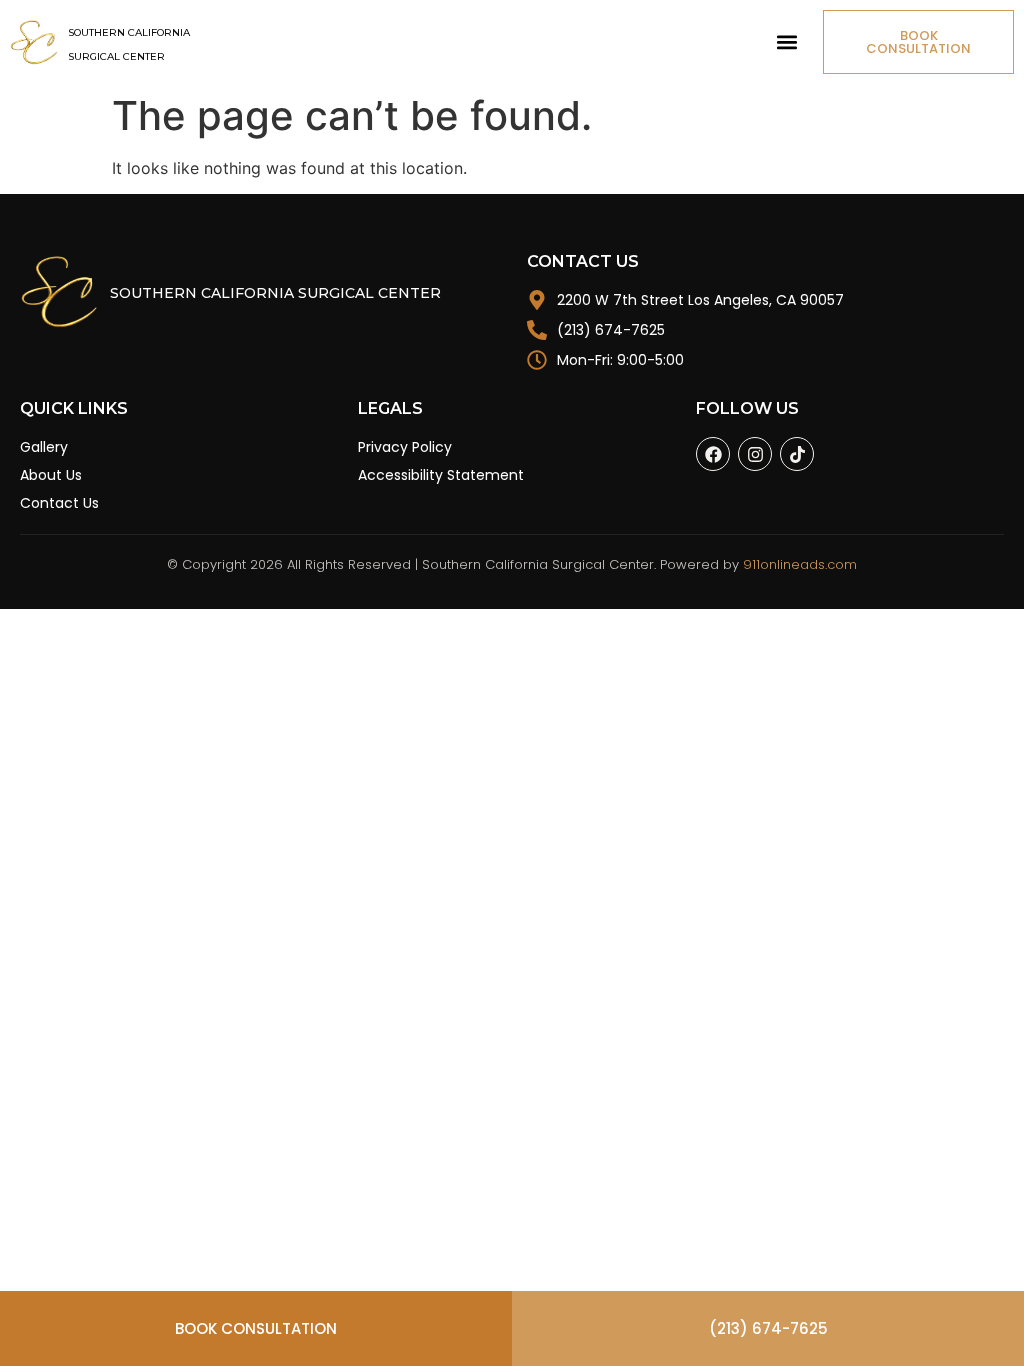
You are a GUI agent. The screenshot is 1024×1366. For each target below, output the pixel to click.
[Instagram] (755, 454)
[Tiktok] (797, 454)
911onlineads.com (800, 564)
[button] (786, 42)
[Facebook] (713, 454)
